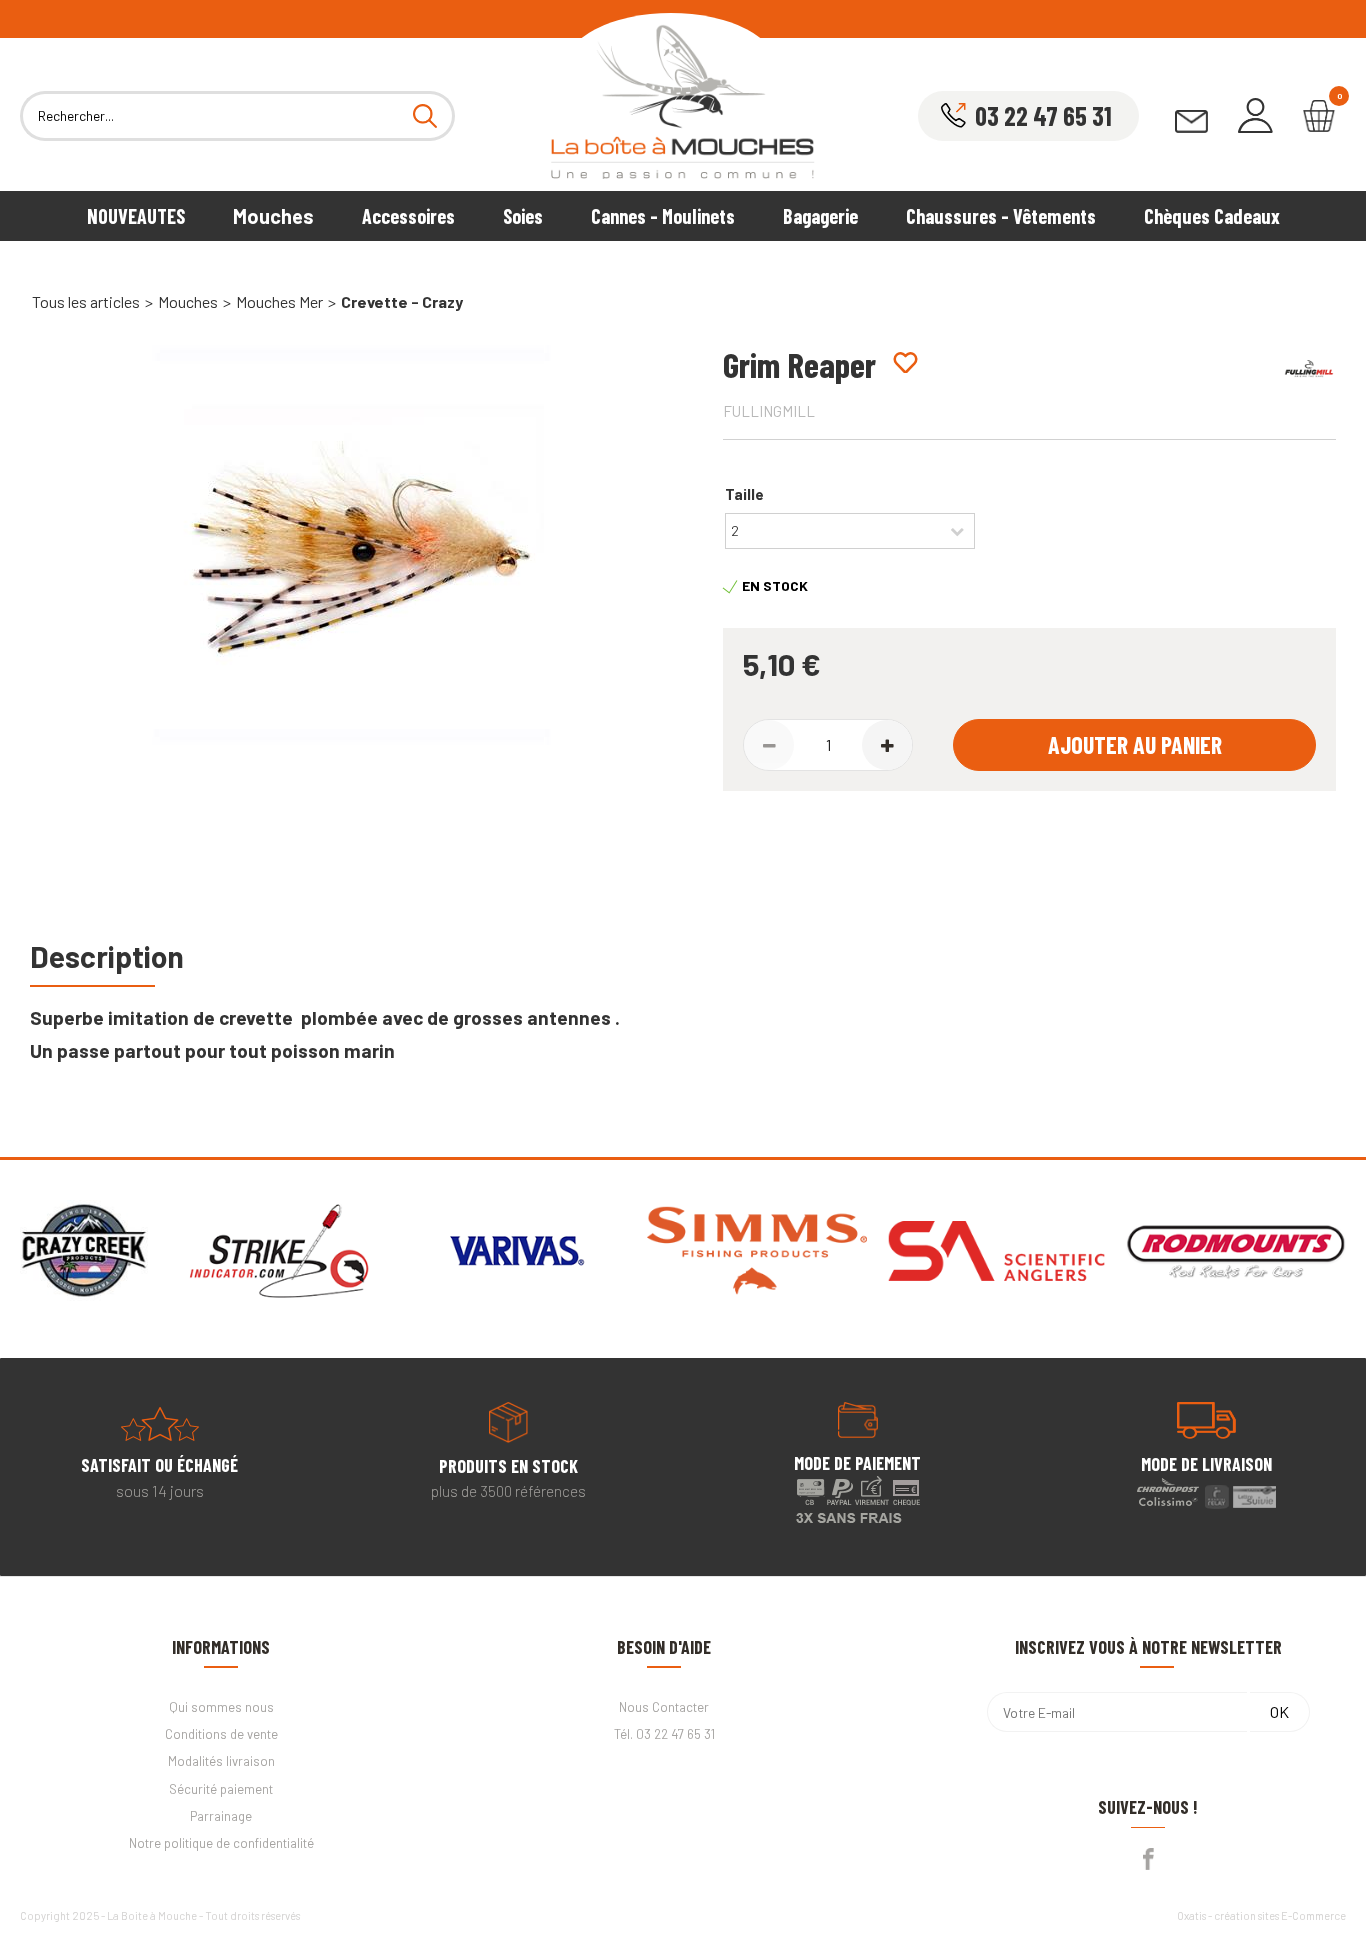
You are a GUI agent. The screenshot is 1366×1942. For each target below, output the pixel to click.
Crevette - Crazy (402, 301)
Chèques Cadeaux (1212, 216)
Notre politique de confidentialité (221, 1843)
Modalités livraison (221, 1761)
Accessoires (408, 216)
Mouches (273, 216)
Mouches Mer (279, 301)
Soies (523, 216)
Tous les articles (86, 301)
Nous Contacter (664, 1707)
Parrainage (221, 1816)
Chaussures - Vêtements (1001, 216)
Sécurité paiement (221, 1789)
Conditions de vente (221, 1734)
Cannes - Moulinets (663, 216)
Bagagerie (820, 216)
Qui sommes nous (221, 1707)
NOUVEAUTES (136, 216)
